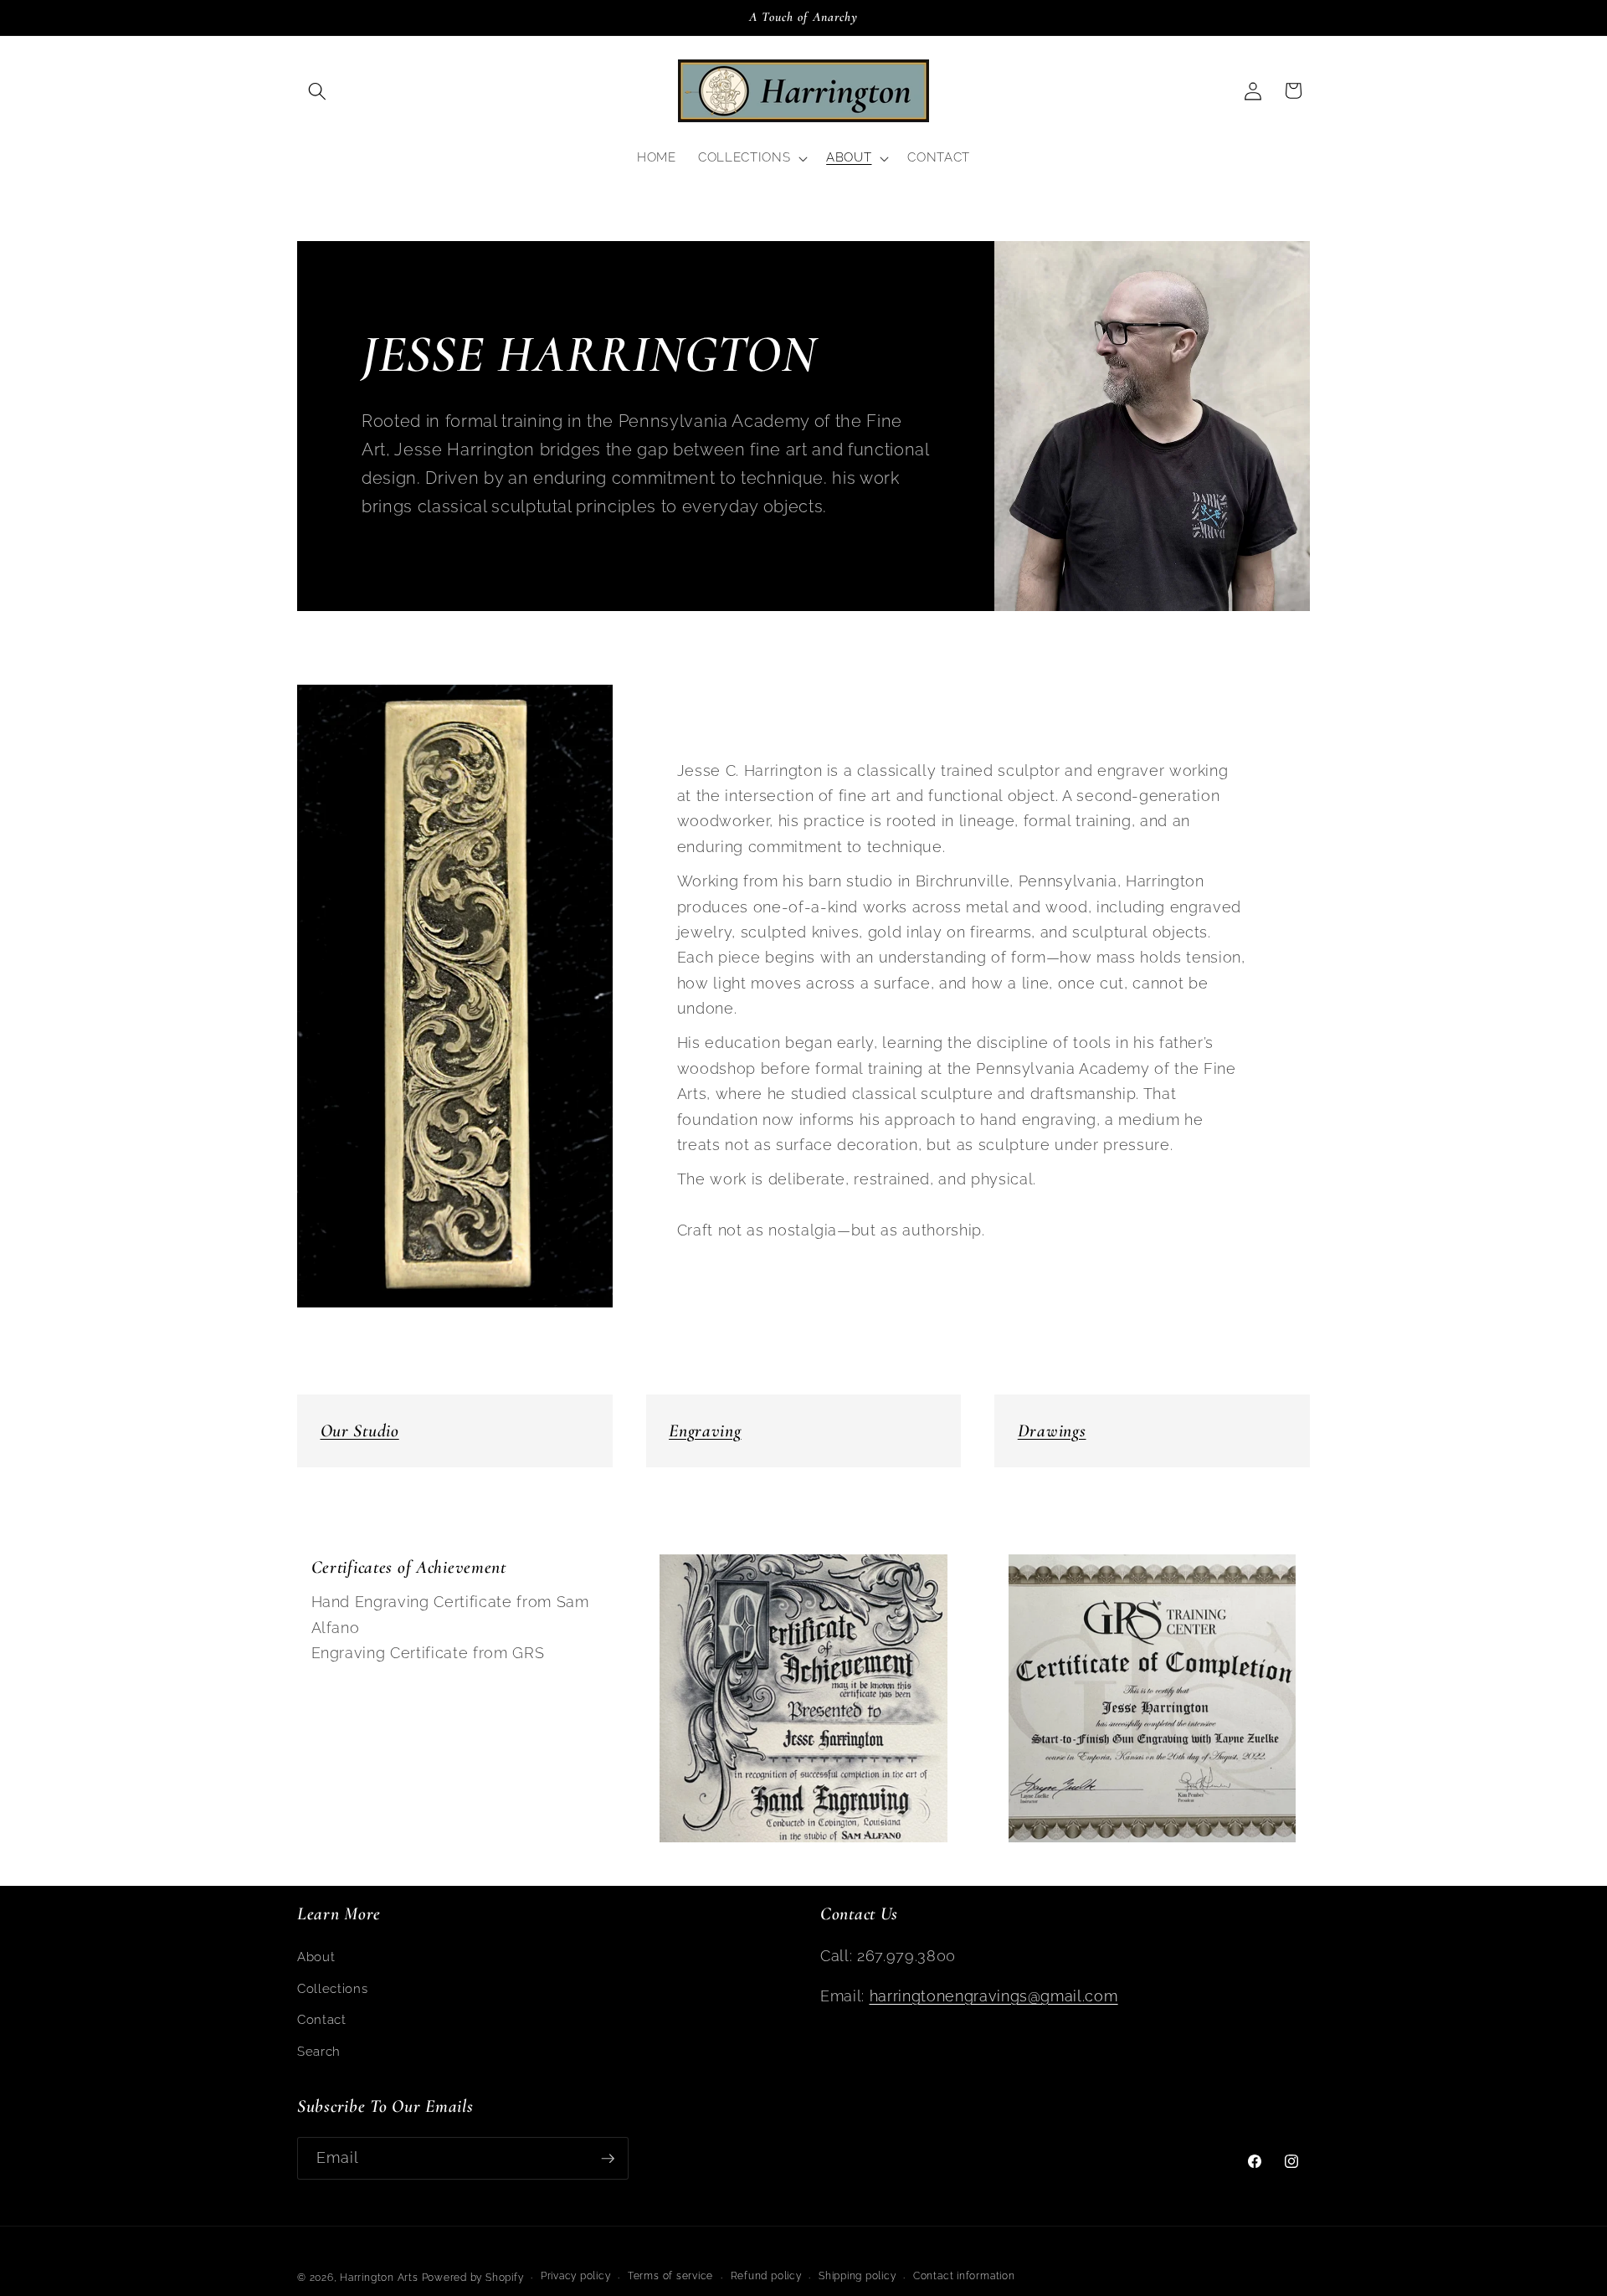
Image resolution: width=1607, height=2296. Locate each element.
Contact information (964, 2276)
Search (319, 2052)
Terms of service (670, 2276)
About (316, 1957)
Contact (322, 2020)
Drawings (1052, 1431)
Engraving (705, 1431)
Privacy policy (576, 2276)
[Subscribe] (608, 2159)
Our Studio (360, 1431)
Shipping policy (857, 2276)
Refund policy (766, 2276)
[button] (317, 90)
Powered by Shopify (473, 2278)
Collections (332, 1989)
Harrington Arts (379, 2278)
